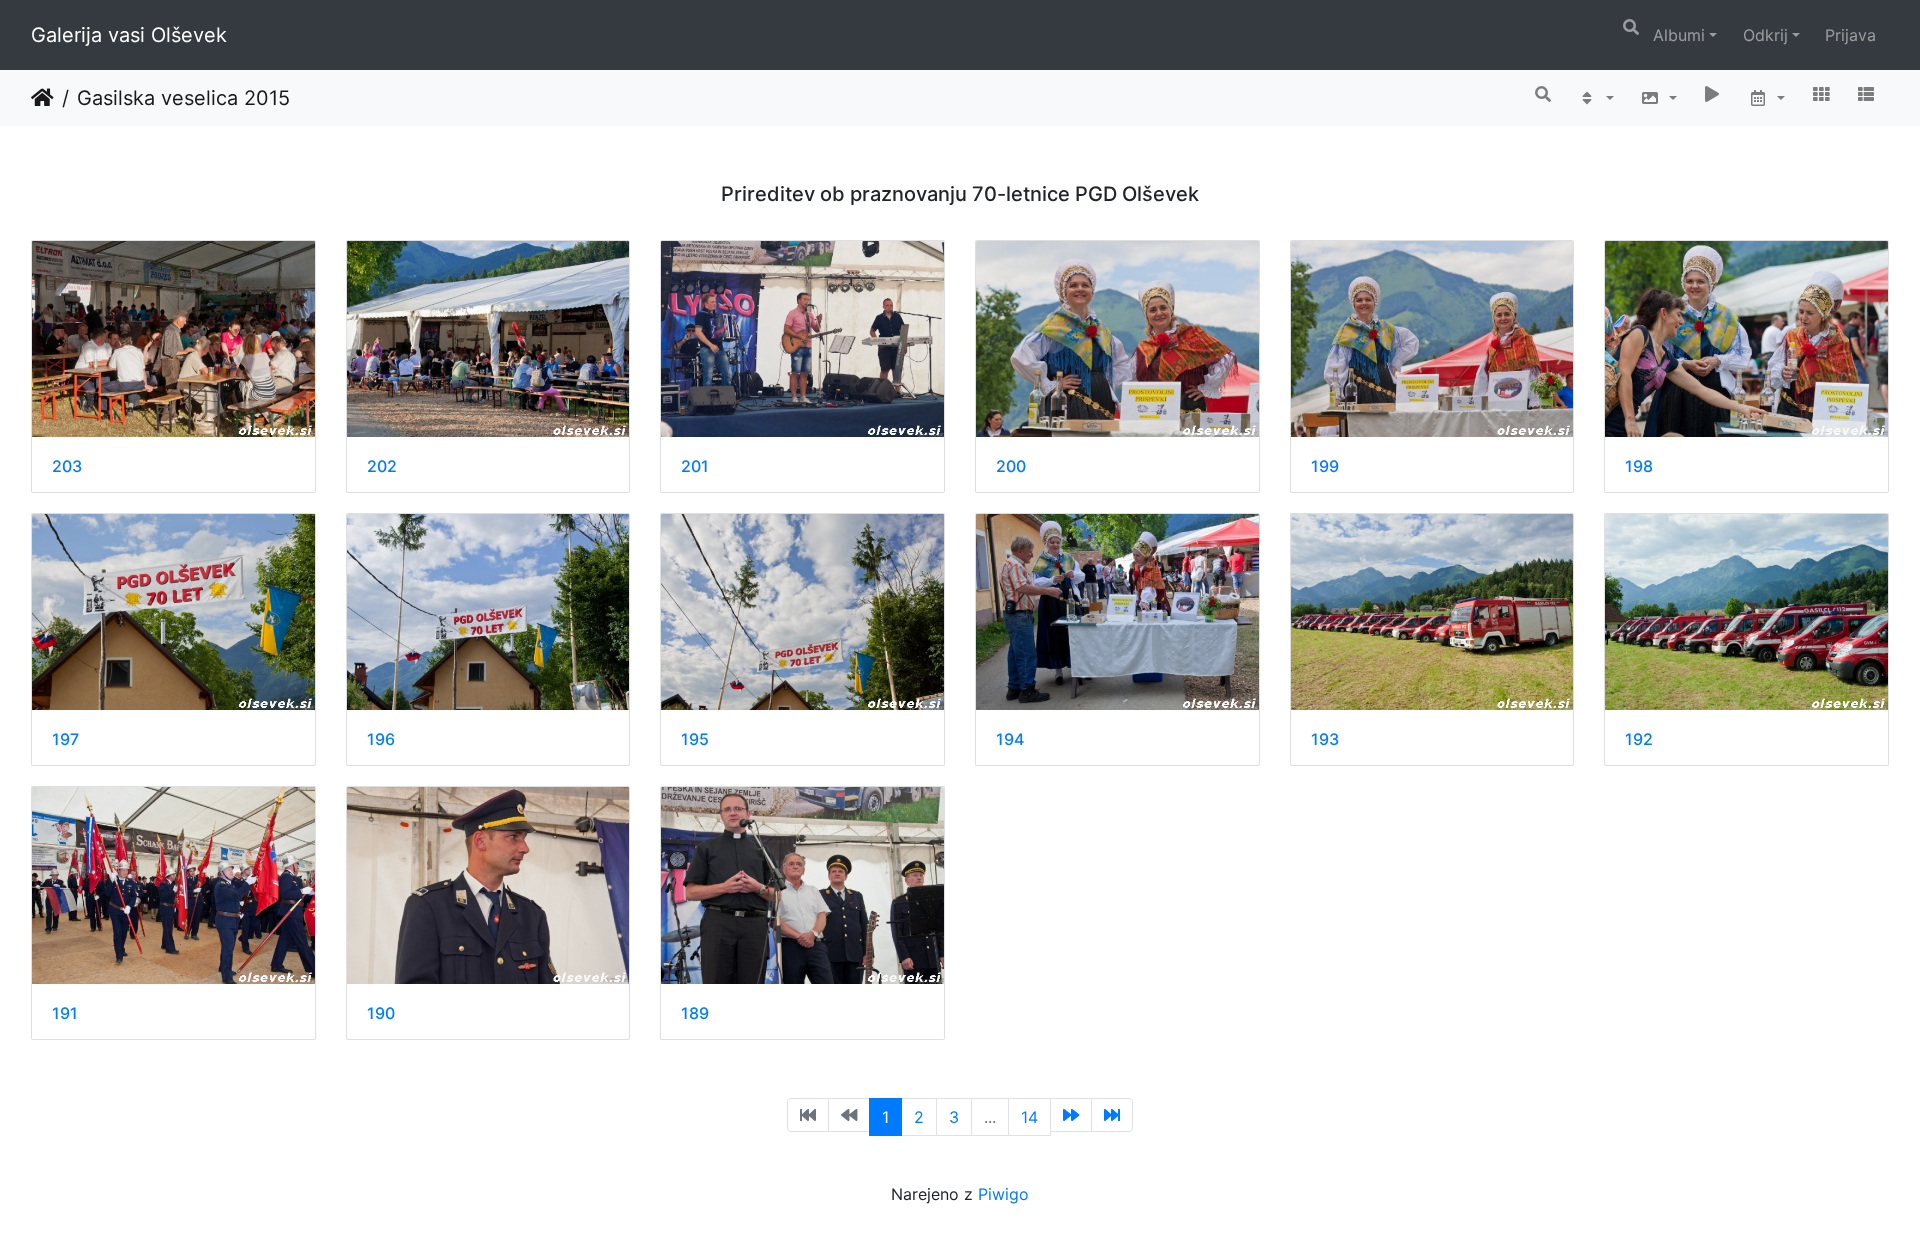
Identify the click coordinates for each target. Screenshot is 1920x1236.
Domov (42, 98)
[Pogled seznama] (1866, 94)
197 (65, 739)
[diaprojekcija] (1713, 94)
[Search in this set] (1544, 94)
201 (695, 466)
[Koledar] (1766, 98)
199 (1325, 466)
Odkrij (1765, 35)
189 (695, 1013)
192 (1639, 739)
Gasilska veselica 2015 (183, 98)
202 (382, 466)
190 (381, 1013)
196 (381, 739)
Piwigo (1003, 1194)
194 (1010, 739)
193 (1325, 739)
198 (1639, 466)
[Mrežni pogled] (1821, 94)
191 (65, 1013)
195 (695, 739)
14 (1029, 1117)
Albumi (1679, 35)
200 (1011, 466)
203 (67, 466)
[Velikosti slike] (1658, 98)
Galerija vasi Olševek (129, 35)
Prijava (1850, 35)
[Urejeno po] (1595, 98)
